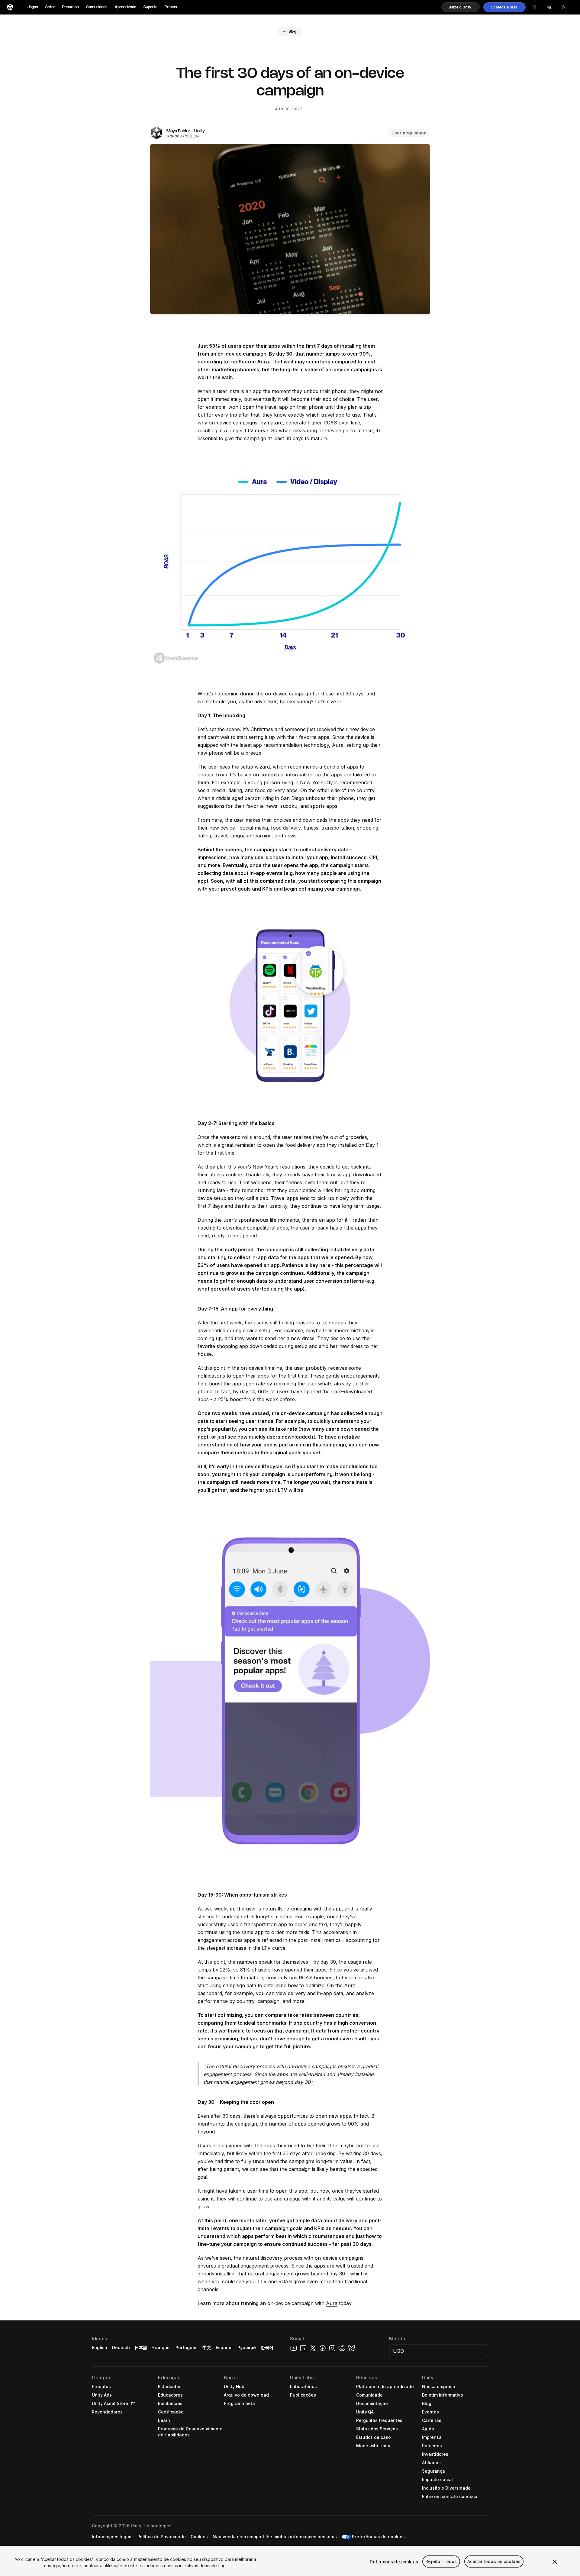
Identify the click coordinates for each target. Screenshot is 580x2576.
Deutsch (121, 2347)
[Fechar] (555, 2562)
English (100, 2347)
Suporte (150, 7)
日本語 (141, 2347)
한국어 (267, 2347)
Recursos (71, 7)
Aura (332, 2303)
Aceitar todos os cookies (494, 2562)
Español (224, 2347)
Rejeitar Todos (441, 2562)
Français (162, 2347)
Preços (171, 7)
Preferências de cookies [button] (378, 2537)
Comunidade (97, 7)
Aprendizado (126, 7)
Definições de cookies (394, 2562)
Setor (50, 7)
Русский (247, 2347)
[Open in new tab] (132, 2404)
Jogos (33, 7)
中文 (207, 2347)
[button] (461, 7)
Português (187, 2347)
